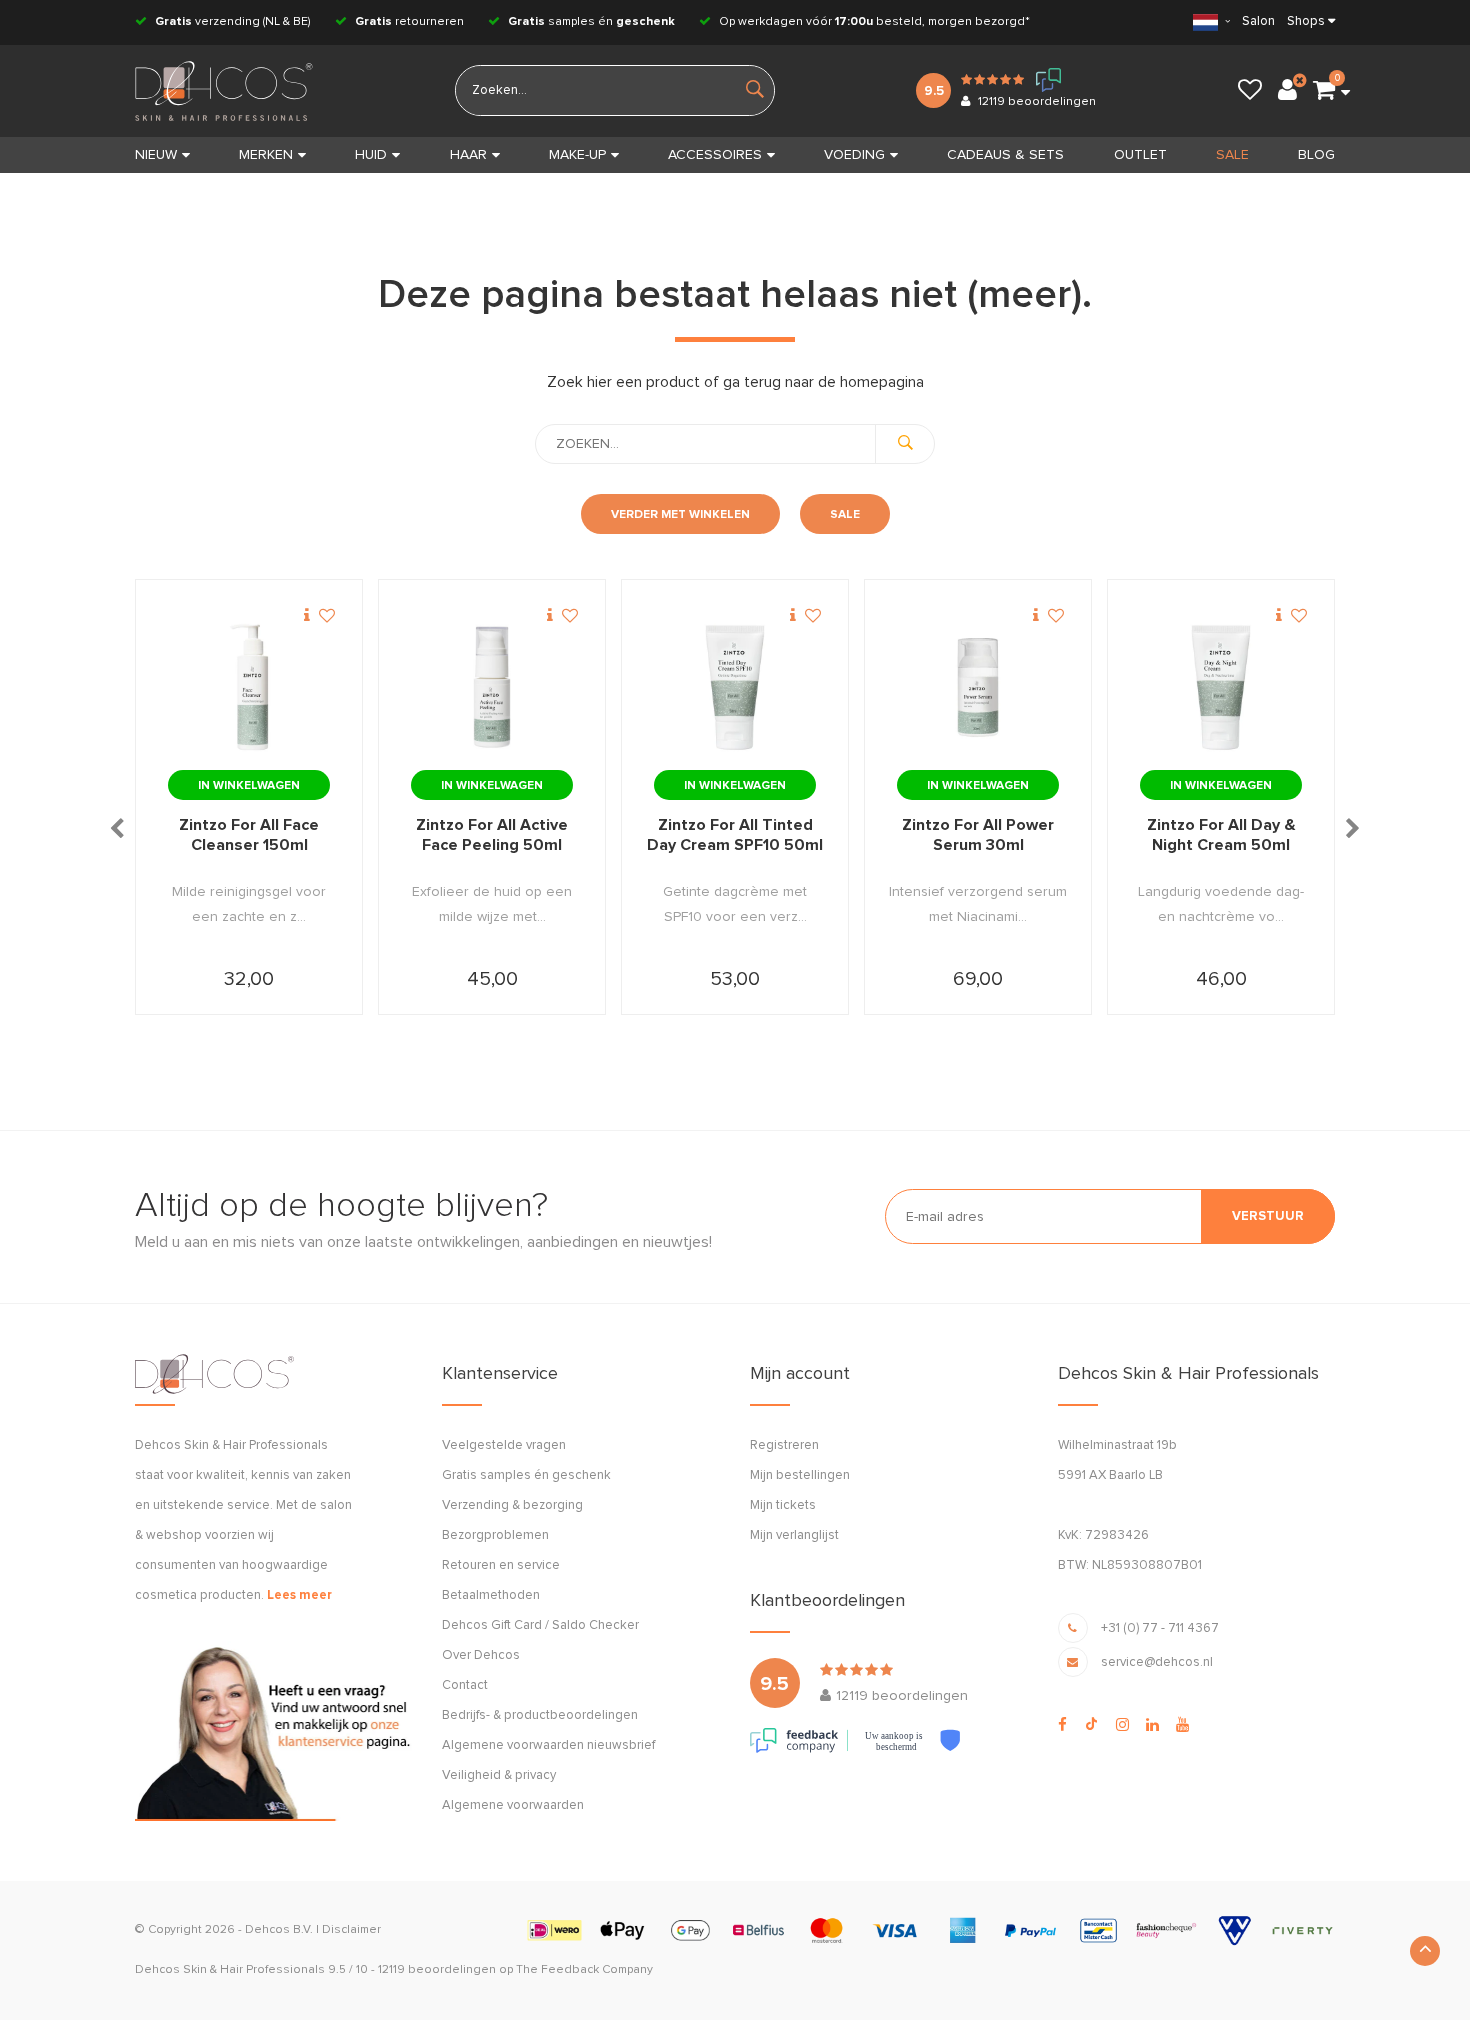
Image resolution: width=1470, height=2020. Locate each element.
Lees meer (299, 1595)
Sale (845, 515)
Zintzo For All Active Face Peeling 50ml (492, 835)
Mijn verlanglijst (794, 1535)
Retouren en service (501, 1565)
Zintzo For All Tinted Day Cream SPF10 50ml (735, 835)
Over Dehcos (481, 1655)
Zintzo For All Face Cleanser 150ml (249, 835)
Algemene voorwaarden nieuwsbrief (548, 1745)
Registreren (784, 1445)
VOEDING (854, 155)
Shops (1306, 21)
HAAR (468, 155)
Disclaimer (351, 1930)
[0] (1324, 91)
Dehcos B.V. (279, 1930)
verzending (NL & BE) (233, 22)
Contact (465, 1685)
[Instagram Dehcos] (1122, 1725)
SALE (1232, 155)
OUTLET (1140, 155)
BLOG (1316, 155)
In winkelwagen (249, 786)
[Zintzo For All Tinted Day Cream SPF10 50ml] (735, 688)
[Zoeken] (905, 444)
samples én (591, 22)
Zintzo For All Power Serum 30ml (978, 835)
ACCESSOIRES (715, 155)
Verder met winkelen (680, 515)
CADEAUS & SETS (1005, 155)
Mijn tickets (783, 1505)
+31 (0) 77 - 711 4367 (1160, 1628)
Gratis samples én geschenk (526, 1475)
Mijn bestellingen (800, 1475)
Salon (1258, 21)
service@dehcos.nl (1157, 1662)
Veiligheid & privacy (499, 1775)
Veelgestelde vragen (504, 1445)
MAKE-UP (577, 155)
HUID (371, 155)
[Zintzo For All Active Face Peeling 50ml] (492, 688)
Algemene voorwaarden (513, 1805)
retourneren (409, 22)
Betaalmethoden (491, 1595)
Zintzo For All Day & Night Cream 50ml (1221, 835)
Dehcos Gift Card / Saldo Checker (540, 1625)
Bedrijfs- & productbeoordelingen (540, 1715)
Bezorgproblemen (495, 1535)
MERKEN (266, 155)
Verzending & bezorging (512, 1505)
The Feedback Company (584, 1970)
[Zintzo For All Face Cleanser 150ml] (249, 688)
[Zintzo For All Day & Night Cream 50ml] (1221, 688)
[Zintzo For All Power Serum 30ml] (978, 688)
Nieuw (156, 155)
